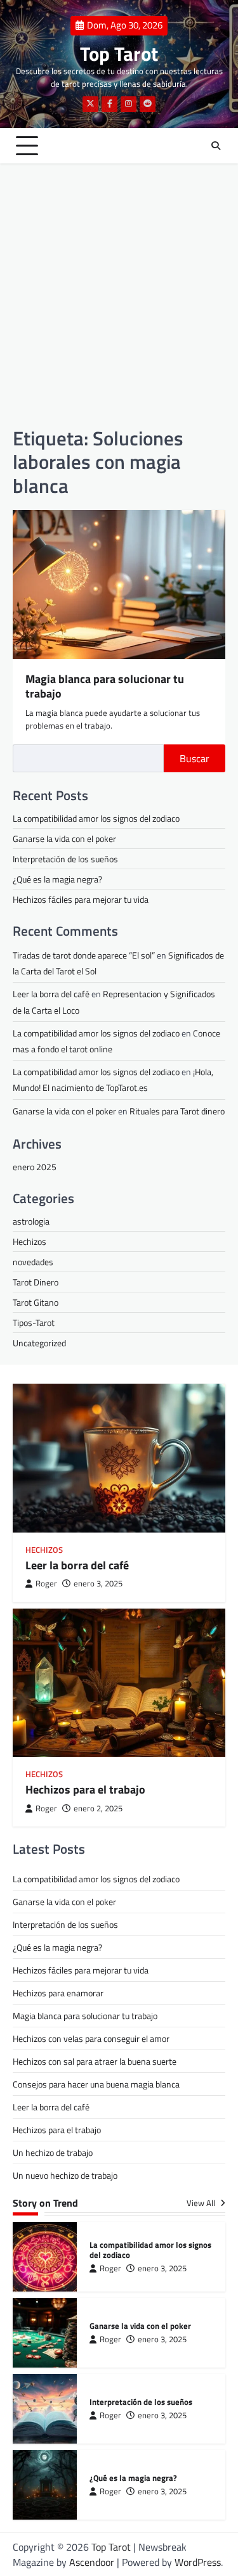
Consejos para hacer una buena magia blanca (96, 2084)
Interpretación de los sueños (65, 859)
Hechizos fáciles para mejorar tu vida (81, 899)
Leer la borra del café (51, 994)
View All (202, 2203)
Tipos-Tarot (34, 1323)
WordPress (198, 2562)
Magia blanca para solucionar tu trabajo (105, 686)
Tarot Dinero (36, 1282)
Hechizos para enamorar (58, 1993)
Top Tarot (119, 54)
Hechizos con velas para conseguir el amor (91, 2038)
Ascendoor (92, 2562)
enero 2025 (35, 1167)
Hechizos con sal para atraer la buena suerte (95, 2061)
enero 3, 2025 (98, 1584)
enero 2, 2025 (98, 1808)
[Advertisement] (119, 295)
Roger (46, 1584)
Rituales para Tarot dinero (177, 1111)
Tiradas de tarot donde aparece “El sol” (84, 955)
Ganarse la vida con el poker (64, 838)
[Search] (216, 146)
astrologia (31, 1221)
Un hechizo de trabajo (53, 2152)
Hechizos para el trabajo (85, 1789)
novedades (33, 1262)
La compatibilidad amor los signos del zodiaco (96, 818)
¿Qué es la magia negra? (57, 879)
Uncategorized (39, 1343)
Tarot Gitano (36, 1302)
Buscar (195, 758)
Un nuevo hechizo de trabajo (65, 2175)
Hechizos (30, 1241)
